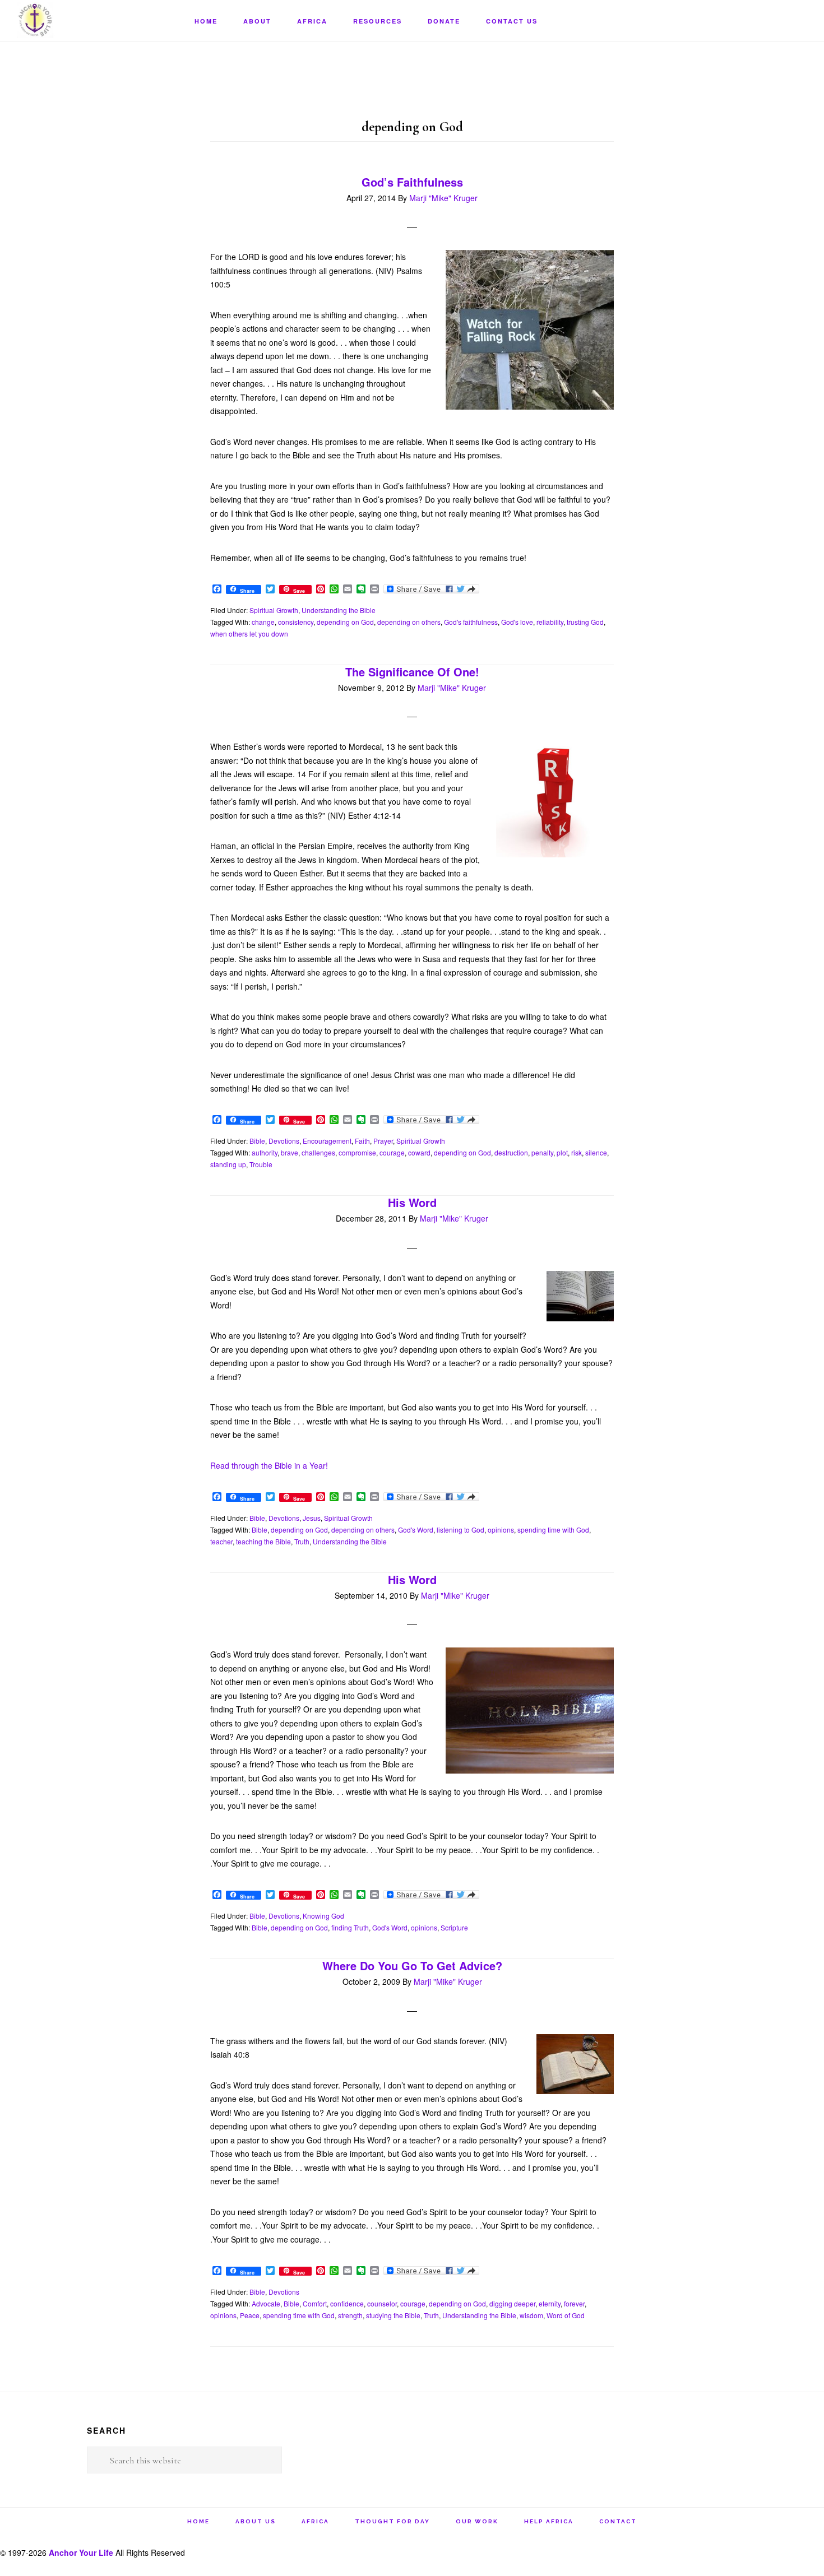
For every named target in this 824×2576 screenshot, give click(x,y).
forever (574, 2303)
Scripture (454, 1927)
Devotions (284, 1141)
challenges (318, 1152)
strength (350, 2315)
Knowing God (323, 1916)
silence (596, 1152)
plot (562, 1152)
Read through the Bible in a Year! (269, 1465)
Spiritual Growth (274, 610)
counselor (382, 2303)
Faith (362, 1141)
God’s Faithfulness (412, 182)
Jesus (312, 1518)
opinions (501, 1530)
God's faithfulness (471, 622)
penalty (542, 1152)
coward (419, 1152)
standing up (228, 1164)
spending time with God (553, 1530)
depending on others (409, 622)
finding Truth (350, 1927)
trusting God (585, 622)
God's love (517, 622)
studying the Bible (393, 2315)
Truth (302, 1541)
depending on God (345, 622)
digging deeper (512, 2303)
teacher (221, 1541)
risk (577, 1152)
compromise (357, 1152)
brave (290, 1152)
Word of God (566, 2315)
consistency (296, 622)
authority (265, 1152)
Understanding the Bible (339, 610)
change (263, 622)
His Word (412, 1202)
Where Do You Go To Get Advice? (412, 1965)
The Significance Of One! (412, 672)
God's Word (416, 1530)
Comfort (315, 2303)
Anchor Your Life (73, 20)
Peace (250, 2315)
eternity (550, 2303)
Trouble (261, 1164)
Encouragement (327, 1141)
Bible (257, 1141)
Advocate (266, 2303)
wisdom (531, 2315)
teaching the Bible (263, 1541)
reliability (550, 622)
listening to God (460, 1530)
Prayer (383, 1141)
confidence (347, 2303)
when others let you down (249, 633)
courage (392, 1152)
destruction (511, 1152)
